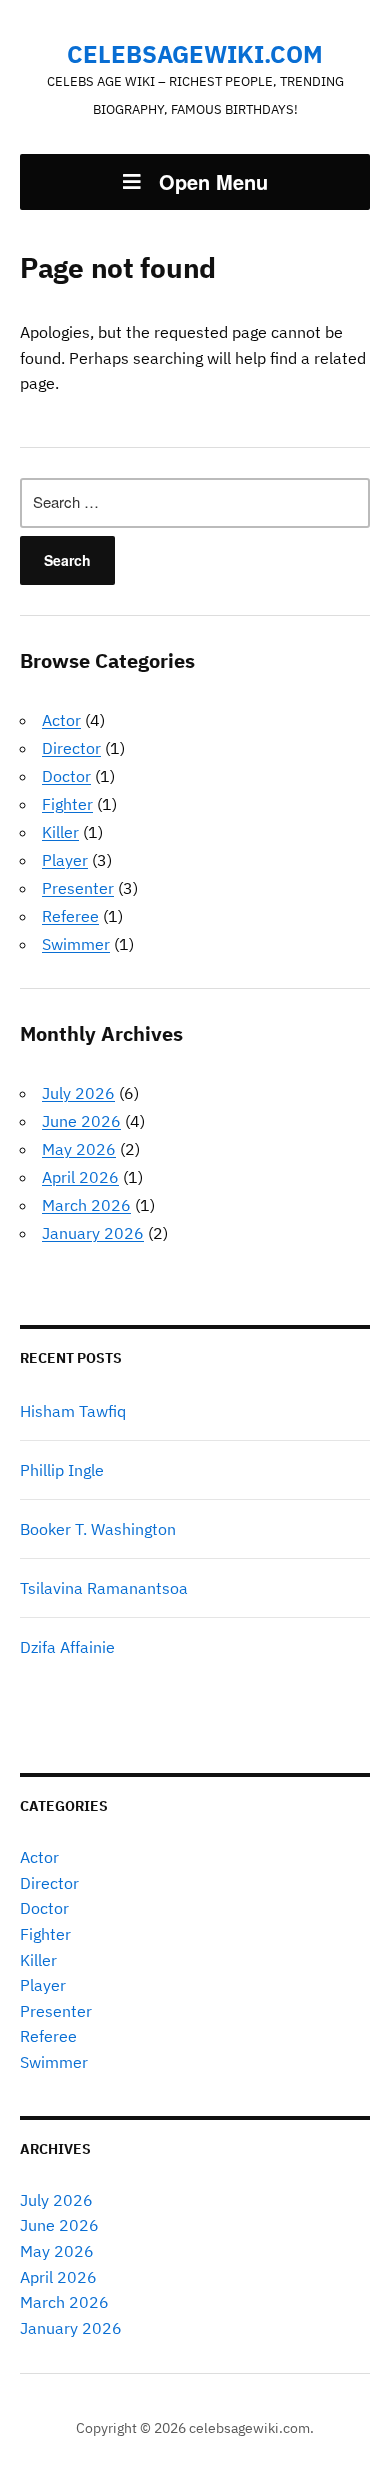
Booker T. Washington (98, 1529)
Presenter (78, 888)
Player (65, 860)
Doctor (66, 776)
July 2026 (78, 1093)
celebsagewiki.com (195, 54)
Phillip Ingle (62, 1470)
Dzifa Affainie (67, 1647)
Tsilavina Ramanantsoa (104, 1588)
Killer (60, 832)
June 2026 (81, 1121)
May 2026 (79, 1149)
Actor (61, 720)
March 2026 (86, 1205)
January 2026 (93, 1233)
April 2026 (80, 1177)
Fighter (67, 804)
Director (71, 748)
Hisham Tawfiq (73, 1411)
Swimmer (76, 944)
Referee (70, 916)
